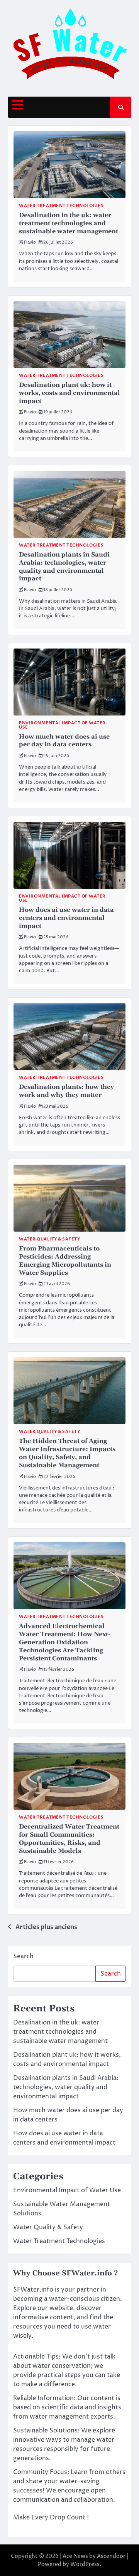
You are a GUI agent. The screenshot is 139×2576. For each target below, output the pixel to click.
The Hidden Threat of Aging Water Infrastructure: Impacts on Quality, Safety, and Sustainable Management (67, 1453)
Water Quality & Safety (49, 1239)
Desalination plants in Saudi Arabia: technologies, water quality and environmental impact (64, 567)
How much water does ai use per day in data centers (64, 741)
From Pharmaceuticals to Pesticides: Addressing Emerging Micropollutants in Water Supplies (65, 1260)
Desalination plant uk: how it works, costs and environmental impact (69, 393)
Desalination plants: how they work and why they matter (66, 1091)
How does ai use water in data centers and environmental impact (66, 918)
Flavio (30, 242)
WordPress (85, 2564)
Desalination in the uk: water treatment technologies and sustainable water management (69, 223)
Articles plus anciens (46, 1927)
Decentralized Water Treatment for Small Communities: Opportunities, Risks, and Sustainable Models (69, 1839)
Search (23, 1956)
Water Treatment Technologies (61, 206)
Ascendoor (111, 2556)
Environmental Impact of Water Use (62, 725)
